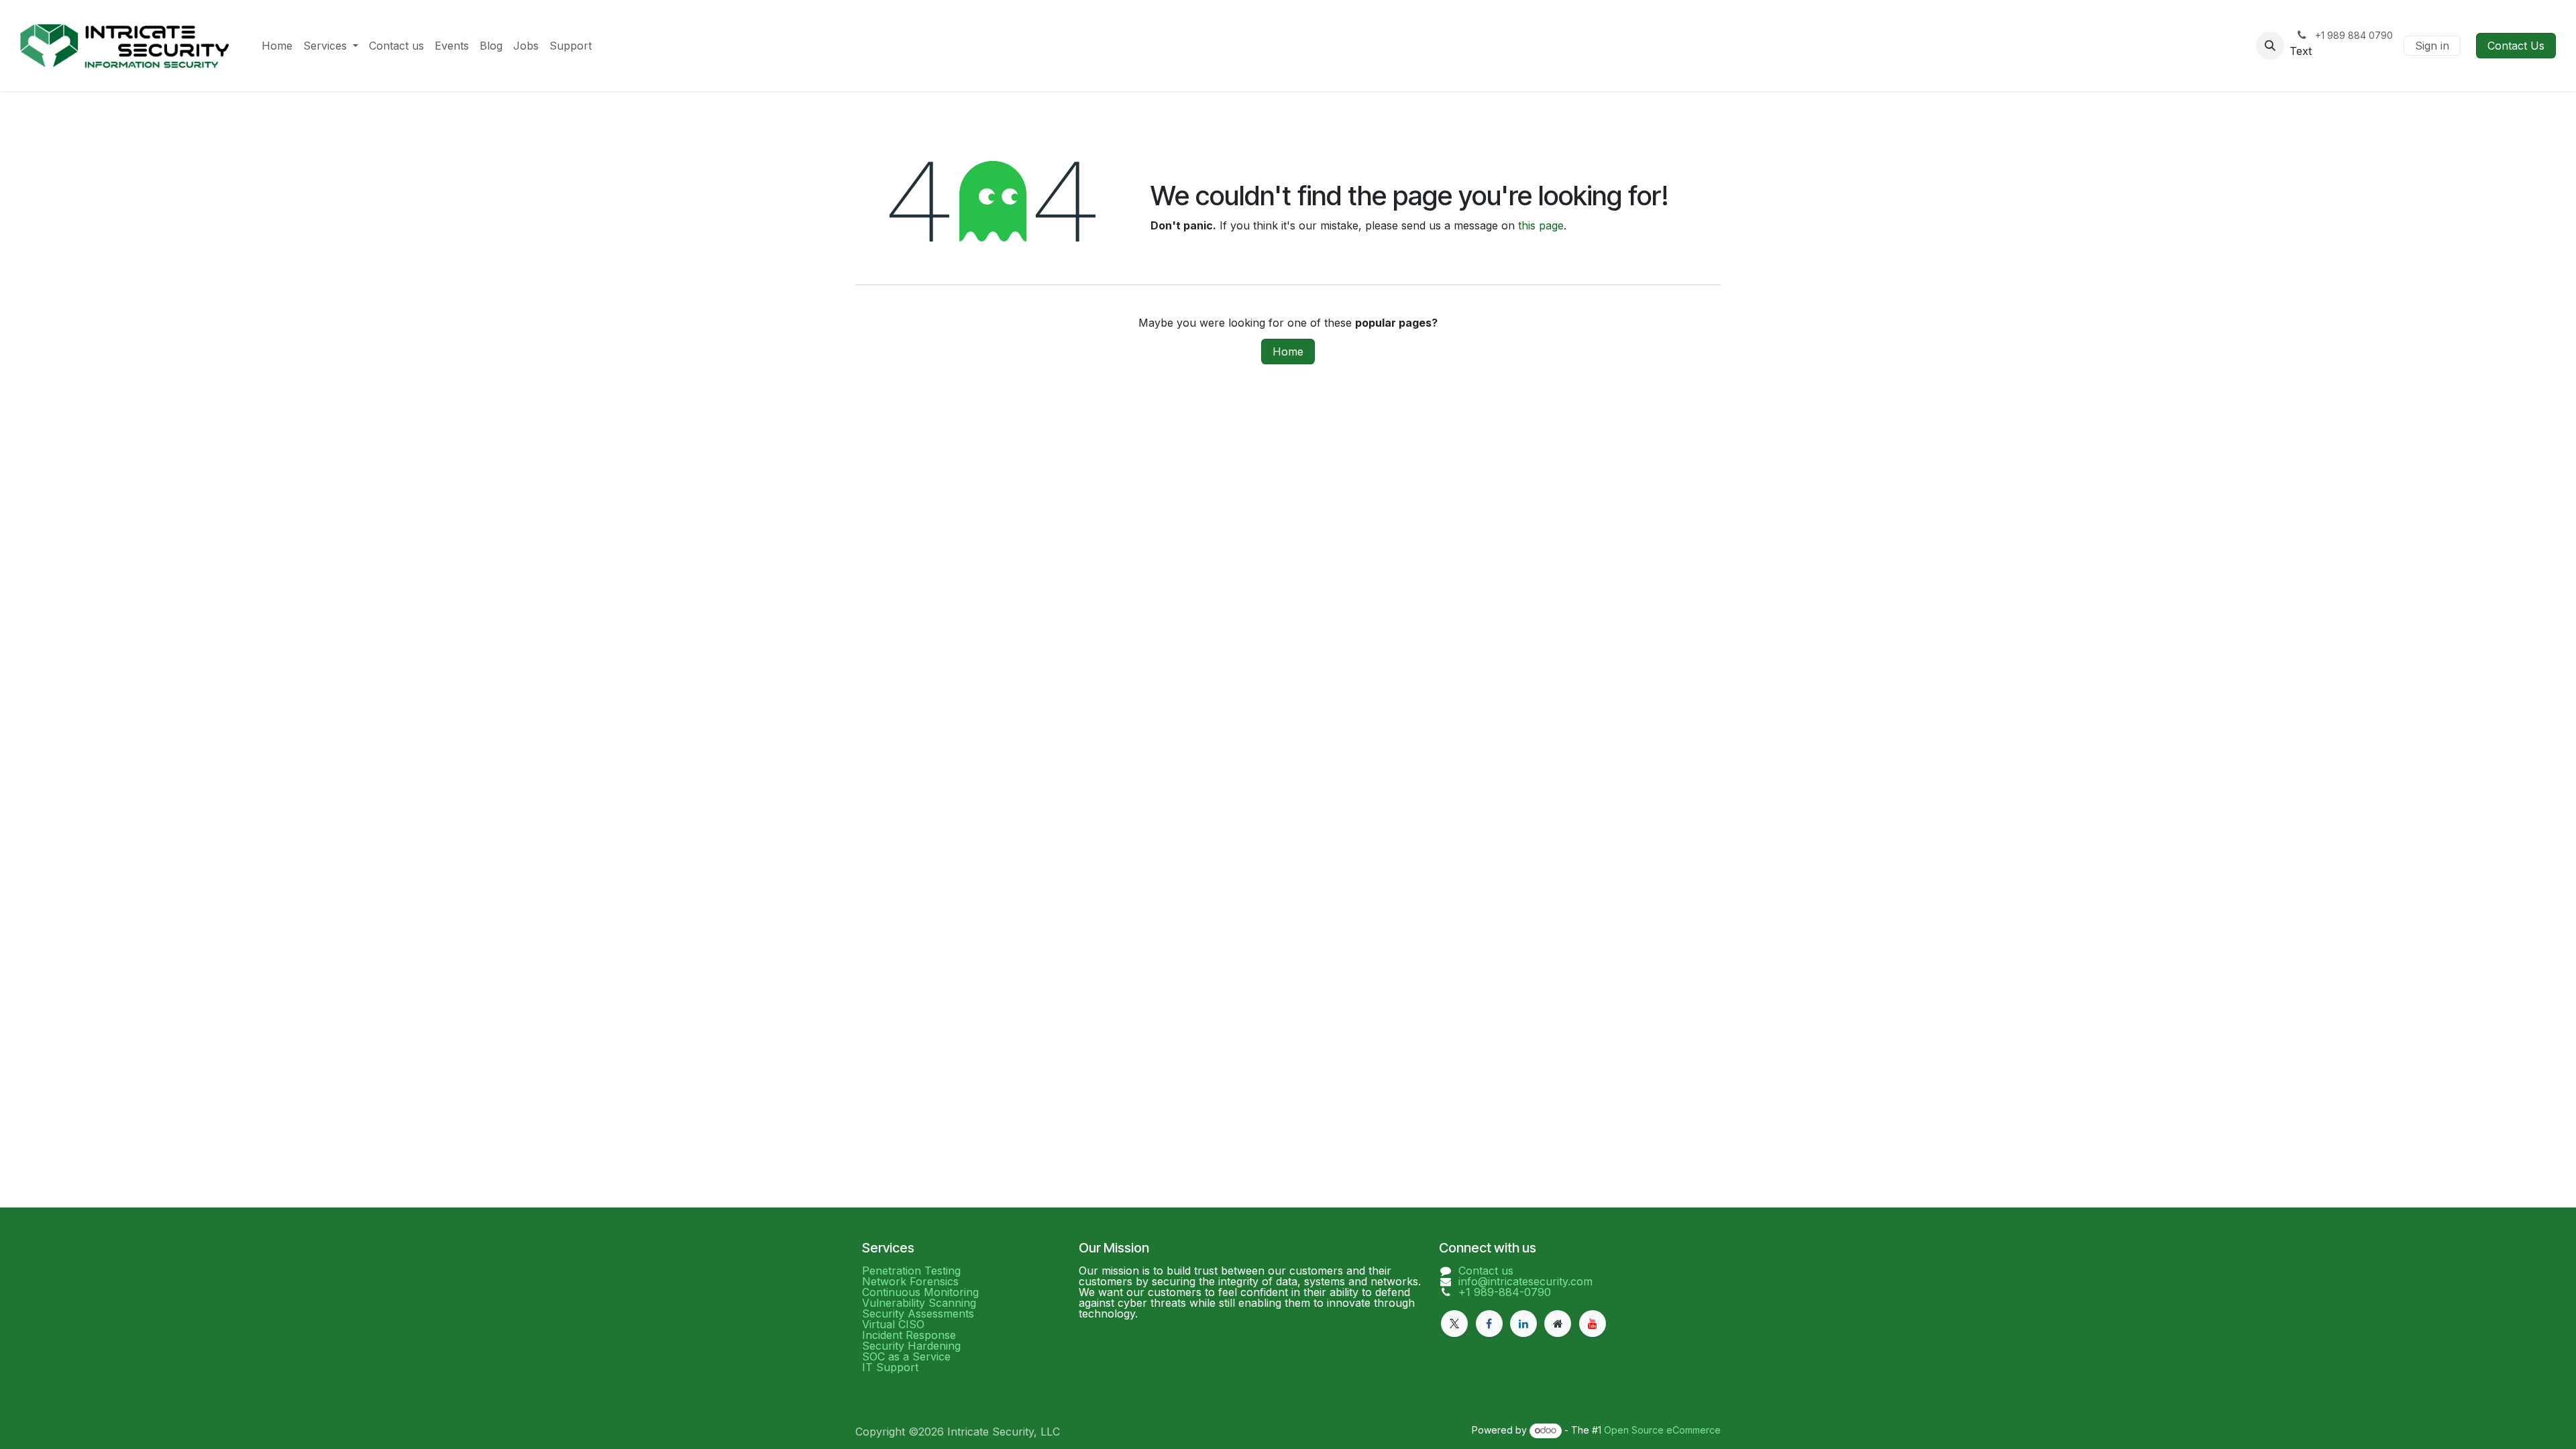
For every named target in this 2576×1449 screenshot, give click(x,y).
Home (1288, 352)
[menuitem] (277, 46)
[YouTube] (1593, 1324)
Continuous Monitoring (920, 1292)
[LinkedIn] (1523, 1324)
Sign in (2432, 46)
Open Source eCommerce (1662, 1430)
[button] (2270, 46)
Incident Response (909, 1335)
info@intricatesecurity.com (1525, 1281)
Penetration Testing (911, 1271)
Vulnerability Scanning (919, 1303)
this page (1541, 225)
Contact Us (2516, 46)
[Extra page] (1558, 1324)
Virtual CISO (893, 1324)
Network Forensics (910, 1281)
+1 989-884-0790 (1505, 1292)
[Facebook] (1489, 1324)
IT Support (890, 1367)
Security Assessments (918, 1313)
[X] (1454, 1324)
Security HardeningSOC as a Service (911, 1351)
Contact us (1486, 1271)
